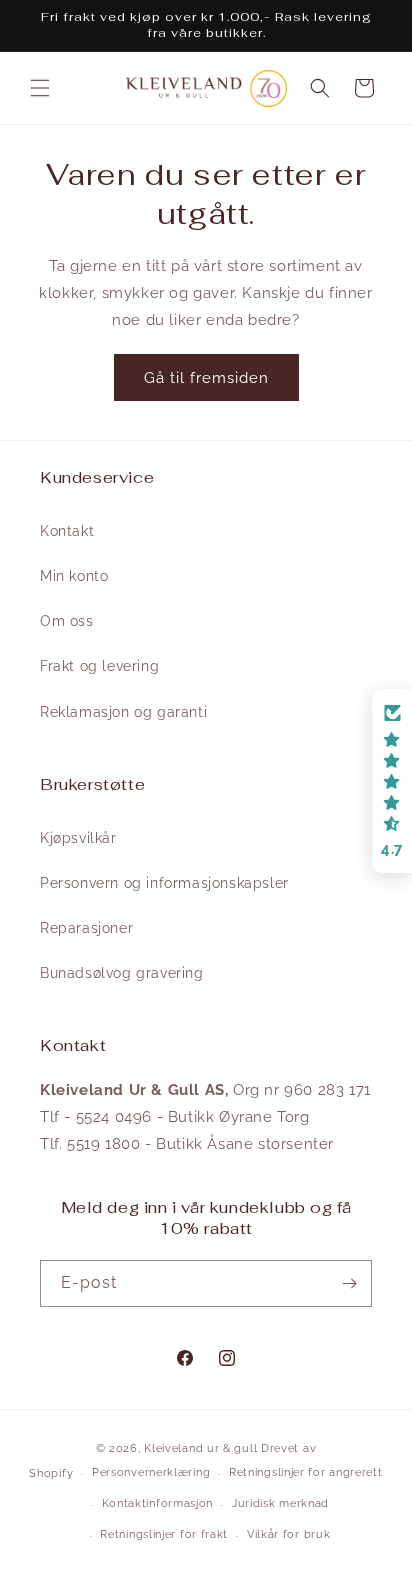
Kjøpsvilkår (78, 838)
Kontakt (67, 531)
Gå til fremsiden (206, 378)
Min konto (74, 576)
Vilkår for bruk (289, 1534)
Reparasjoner (86, 928)
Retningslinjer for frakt (164, 1534)
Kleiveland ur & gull (200, 1448)
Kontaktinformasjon (158, 1503)
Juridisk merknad (280, 1503)
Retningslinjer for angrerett (306, 1472)
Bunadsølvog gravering (122, 973)
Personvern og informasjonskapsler (164, 883)
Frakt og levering (99, 666)
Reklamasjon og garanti (123, 712)
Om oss (67, 621)
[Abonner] (349, 1283)
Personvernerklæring (151, 1472)
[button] (40, 88)
